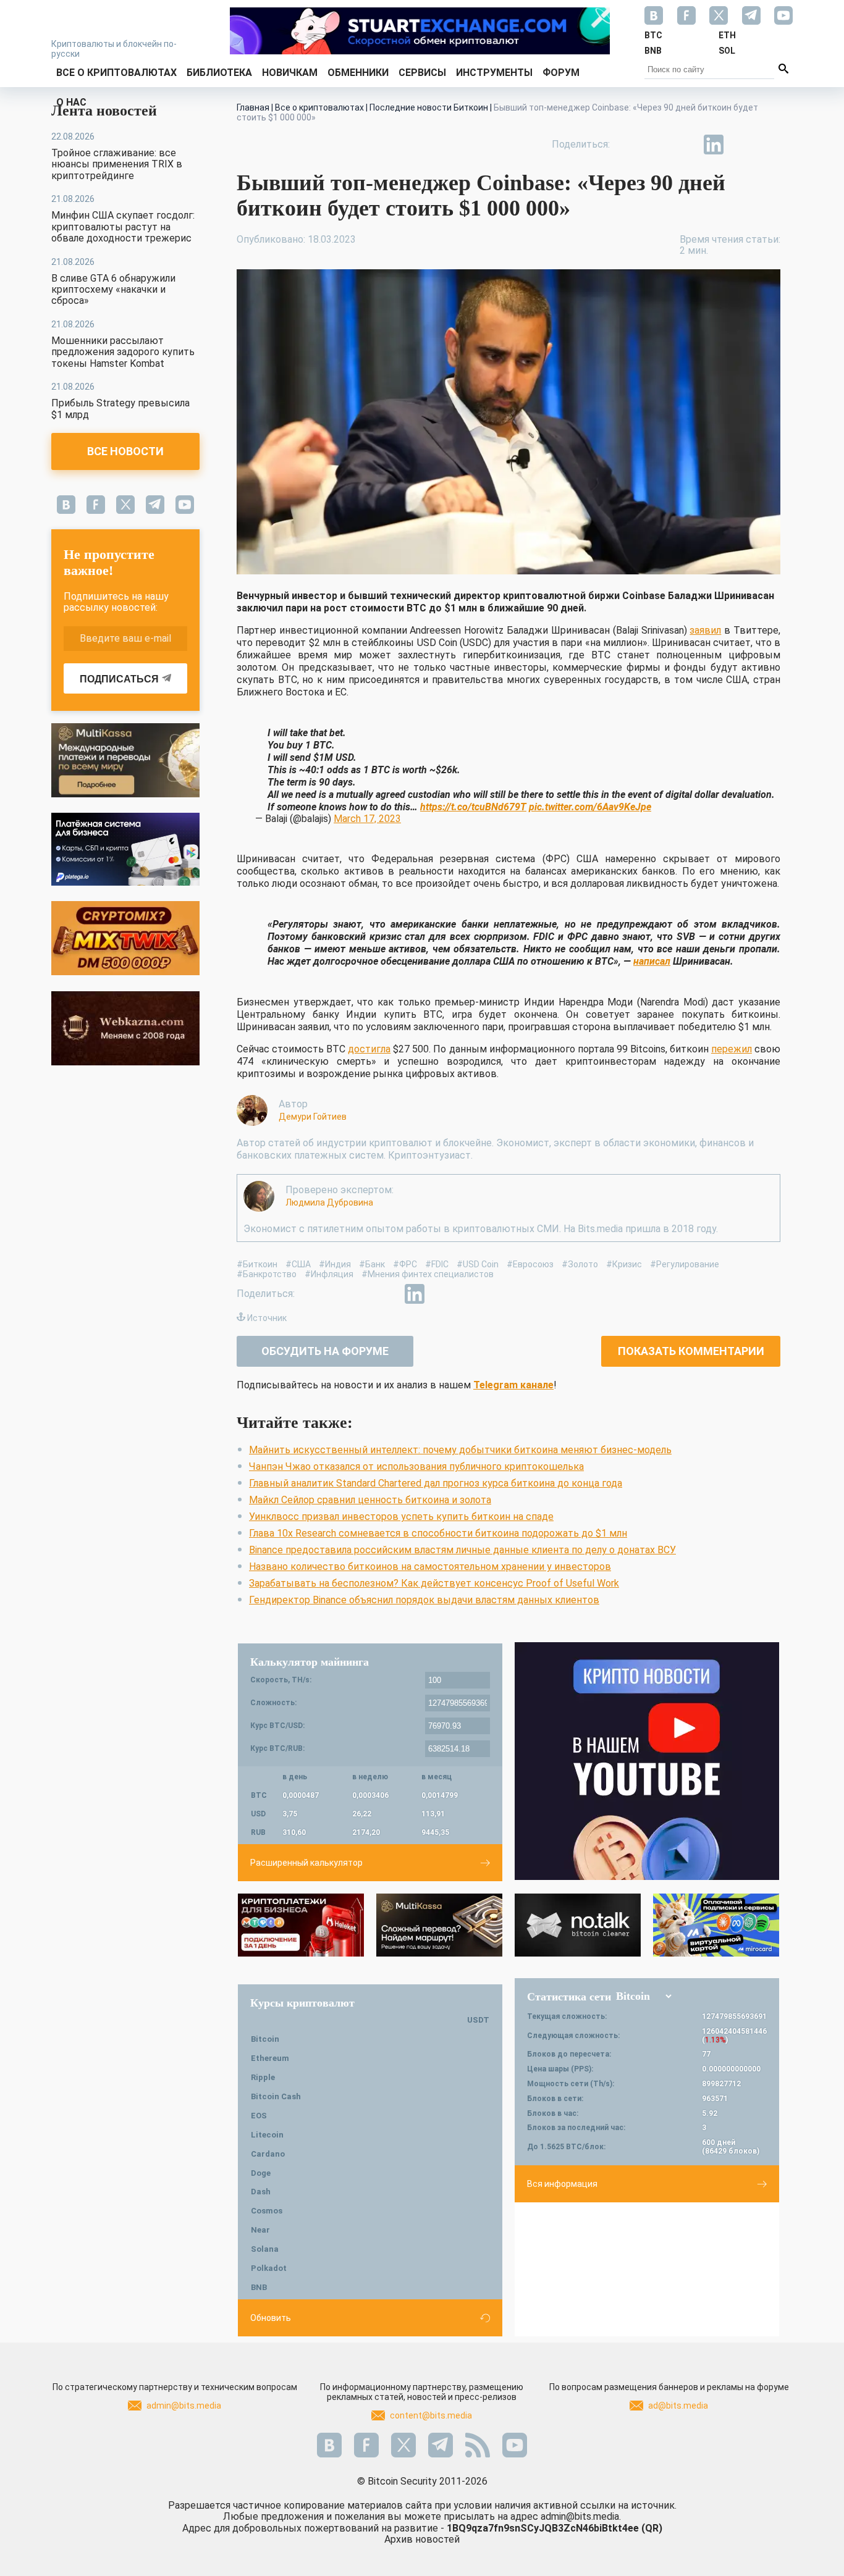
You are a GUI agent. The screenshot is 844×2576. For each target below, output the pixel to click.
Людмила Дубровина (329, 1202)
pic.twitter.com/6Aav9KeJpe (590, 807)
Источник (267, 1318)
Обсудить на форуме (325, 1351)
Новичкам (290, 73)
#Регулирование (685, 1264)
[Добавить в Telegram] (685, 145)
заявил (705, 630)
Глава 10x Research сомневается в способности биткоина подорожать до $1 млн (438, 1533)
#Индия (335, 1264)
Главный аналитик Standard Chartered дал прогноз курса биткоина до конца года (436, 1483)
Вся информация (562, 2184)
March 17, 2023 (367, 819)
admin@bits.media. (581, 2516)
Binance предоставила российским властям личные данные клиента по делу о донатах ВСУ (462, 1550)
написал (652, 961)
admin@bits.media (184, 2406)
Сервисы (422, 73)
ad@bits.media (678, 2406)
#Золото (580, 1264)
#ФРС (405, 1264)
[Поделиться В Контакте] (742, 145)
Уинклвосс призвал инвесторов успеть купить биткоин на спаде (401, 1517)
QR (652, 2528)
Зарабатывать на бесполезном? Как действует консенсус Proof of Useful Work (434, 1583)
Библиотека (219, 73)
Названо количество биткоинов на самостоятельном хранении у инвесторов (430, 1567)
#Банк (372, 1264)
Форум (561, 73)
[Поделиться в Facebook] (628, 145)
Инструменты (494, 73)
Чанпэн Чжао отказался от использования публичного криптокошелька (416, 1466)
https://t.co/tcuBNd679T (473, 807)
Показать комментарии (691, 1351)
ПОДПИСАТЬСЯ (119, 679)
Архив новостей (422, 2539)
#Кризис (624, 1264)
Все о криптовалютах (116, 73)
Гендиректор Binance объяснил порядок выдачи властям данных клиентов (424, 1600)
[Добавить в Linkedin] (714, 145)
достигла (369, 1049)
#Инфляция (329, 1274)
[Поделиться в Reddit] (770, 145)
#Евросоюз (530, 1264)
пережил (732, 1049)
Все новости (125, 451)
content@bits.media (431, 2415)
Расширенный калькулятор (306, 1863)
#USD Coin (478, 1264)
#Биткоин (257, 1264)
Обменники (358, 73)
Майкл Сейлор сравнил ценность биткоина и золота (370, 1500)
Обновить (271, 2318)
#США (298, 1264)
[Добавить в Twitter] (657, 145)
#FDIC (437, 1264)
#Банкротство (267, 1274)
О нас (71, 102)
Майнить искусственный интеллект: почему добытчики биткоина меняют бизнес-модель (460, 1450)
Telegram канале (513, 1385)
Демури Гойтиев (313, 1117)
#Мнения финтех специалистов (428, 1274)
